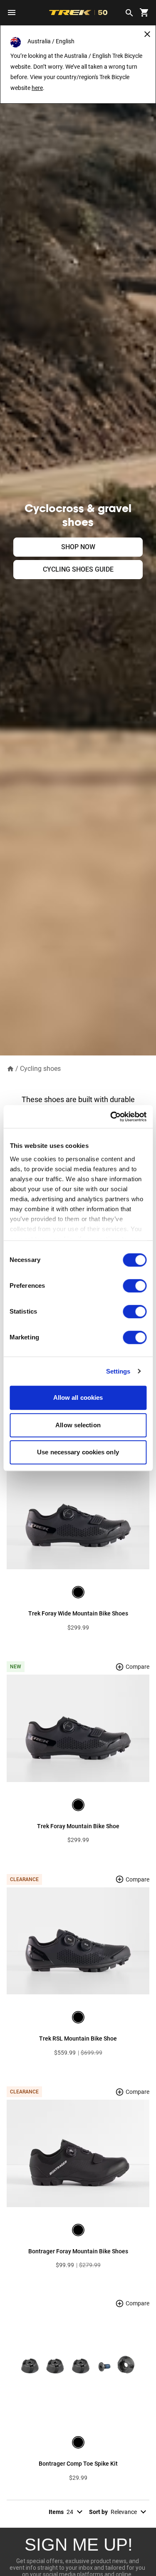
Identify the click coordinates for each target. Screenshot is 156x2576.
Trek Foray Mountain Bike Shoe (78, 1826)
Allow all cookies (78, 1398)
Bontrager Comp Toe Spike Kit (78, 2464)
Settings (118, 1371)
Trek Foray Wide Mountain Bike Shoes (78, 1613)
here (37, 88)
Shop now (78, 547)
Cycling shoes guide (78, 569)
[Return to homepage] (10, 1068)
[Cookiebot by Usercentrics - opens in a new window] (111, 1117)
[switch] (135, 1286)
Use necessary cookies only (78, 1452)
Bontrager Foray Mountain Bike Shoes (78, 2251)
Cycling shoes (40, 1069)
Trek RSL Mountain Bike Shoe (78, 2038)
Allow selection (78, 1425)
